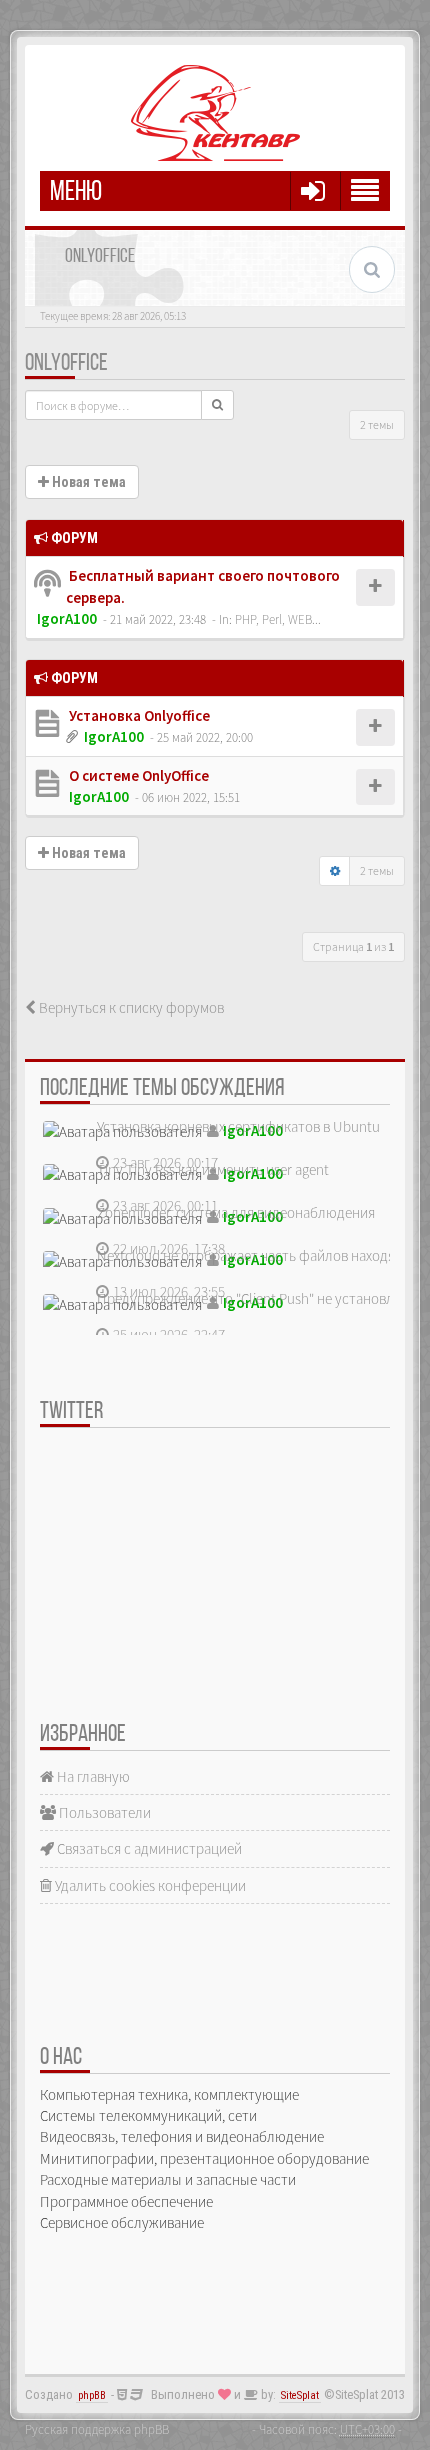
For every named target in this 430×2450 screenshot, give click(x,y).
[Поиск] (217, 405)
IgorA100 (67, 618)
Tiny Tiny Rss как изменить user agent (213, 1169)
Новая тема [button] (87, 482)
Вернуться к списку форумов (130, 1007)
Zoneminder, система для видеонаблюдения (236, 1212)
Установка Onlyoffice (138, 715)
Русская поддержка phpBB (97, 2429)
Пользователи (103, 1812)
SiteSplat (300, 2395)
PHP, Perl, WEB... (278, 619)
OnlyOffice (66, 364)
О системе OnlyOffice (137, 775)
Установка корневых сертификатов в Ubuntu (238, 1126)
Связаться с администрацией (148, 1848)
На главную (92, 1776)
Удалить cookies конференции (149, 1885)
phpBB (92, 2395)
